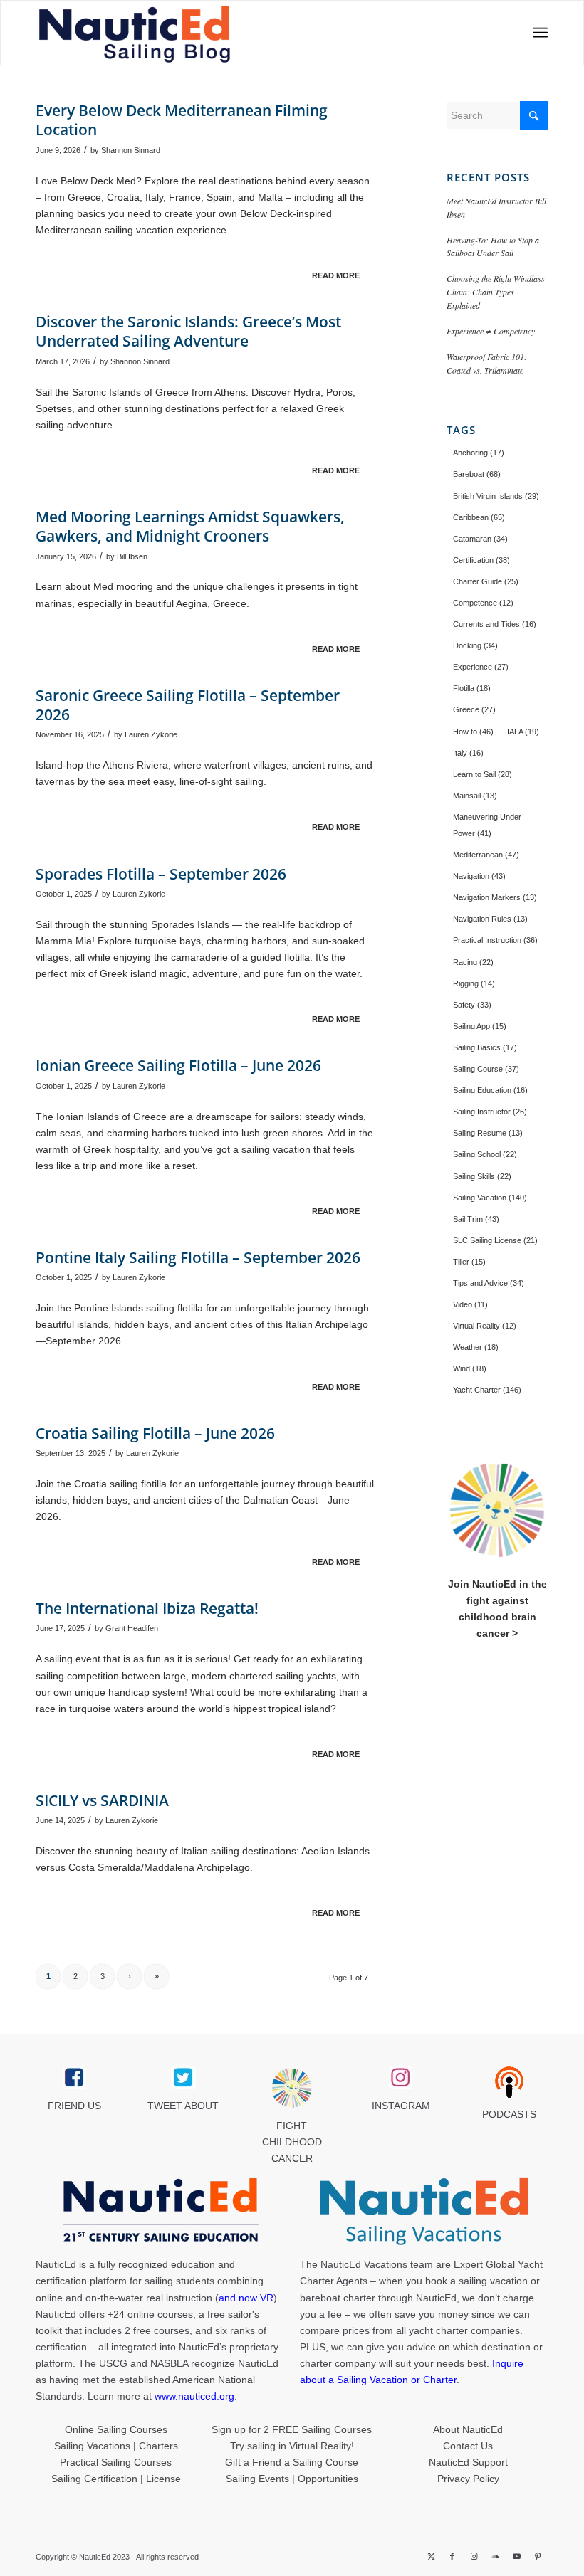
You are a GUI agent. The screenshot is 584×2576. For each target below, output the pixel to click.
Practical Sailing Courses (116, 2462)
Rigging (474, 983)
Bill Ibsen (132, 556)
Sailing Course (486, 1069)
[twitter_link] (183, 2078)
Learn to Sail (483, 774)
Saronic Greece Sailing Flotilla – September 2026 (188, 705)
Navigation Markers (495, 897)
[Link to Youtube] (516, 2556)
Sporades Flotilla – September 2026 (161, 874)
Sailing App (480, 1026)
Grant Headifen (132, 1628)
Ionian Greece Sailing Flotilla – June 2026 (178, 1065)
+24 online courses (150, 2314)
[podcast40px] (509, 2082)
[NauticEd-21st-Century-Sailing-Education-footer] (160, 2212)
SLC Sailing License (495, 1240)
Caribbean (479, 517)
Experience (481, 667)
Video (470, 1304)
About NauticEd (468, 2429)
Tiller (469, 1262)
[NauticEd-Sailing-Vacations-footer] (424, 2212)
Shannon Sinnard (131, 150)
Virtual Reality (485, 1326)
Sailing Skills (482, 1176)
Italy (468, 753)
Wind (470, 1368)
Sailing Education (490, 1090)
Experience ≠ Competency (491, 331)
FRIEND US (74, 2106)
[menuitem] (536, 33)
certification (61, 2347)
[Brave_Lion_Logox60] (292, 2088)
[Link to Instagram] (474, 2556)
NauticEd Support (468, 2462)
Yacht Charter (487, 1390)
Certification (481, 560)
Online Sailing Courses (116, 2429)
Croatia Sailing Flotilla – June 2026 (155, 1433)
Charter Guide (486, 581)
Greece (474, 709)
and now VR (246, 2298)
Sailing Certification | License (116, 2479)
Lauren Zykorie (151, 734)
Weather (476, 1347)
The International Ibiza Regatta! (147, 1608)
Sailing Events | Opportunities (292, 2479)
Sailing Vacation (490, 1198)
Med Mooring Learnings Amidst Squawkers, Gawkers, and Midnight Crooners (190, 526)
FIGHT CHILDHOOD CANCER (292, 2142)
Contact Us (468, 2446)
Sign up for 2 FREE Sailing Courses (292, 2429)
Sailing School (485, 1154)
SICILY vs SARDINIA (102, 1800)
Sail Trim (476, 1219)
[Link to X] (431, 2556)
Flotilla (472, 688)
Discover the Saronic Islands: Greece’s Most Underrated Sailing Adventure (188, 331)
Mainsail (475, 796)
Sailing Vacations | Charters (116, 2446)
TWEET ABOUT (183, 2106)
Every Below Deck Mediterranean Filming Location (182, 120)
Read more (336, 275)
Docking (475, 645)
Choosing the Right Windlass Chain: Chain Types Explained (496, 292)
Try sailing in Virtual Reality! (292, 2446)
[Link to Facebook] (452, 2556)
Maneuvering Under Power (487, 825)
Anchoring (479, 453)
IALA (523, 732)
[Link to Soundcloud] (495, 2556)
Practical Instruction (495, 940)
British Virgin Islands (496, 496)
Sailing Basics (485, 1047)
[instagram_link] (401, 2078)
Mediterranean (486, 855)
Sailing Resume (488, 1133)
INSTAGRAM (401, 2106)
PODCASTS (509, 2114)
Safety (472, 1005)
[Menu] (536, 33)
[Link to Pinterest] (538, 2556)
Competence (483, 603)
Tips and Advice (489, 1283)
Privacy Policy (468, 2479)
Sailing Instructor (490, 1112)
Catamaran (480, 539)
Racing (473, 962)
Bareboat (477, 474)
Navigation (479, 876)
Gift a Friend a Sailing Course (292, 2462)
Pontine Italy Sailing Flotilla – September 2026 (198, 1257)
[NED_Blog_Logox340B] (190, 33)
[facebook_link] (74, 2078)
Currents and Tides (495, 624)
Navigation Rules (490, 919)
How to (473, 732)
